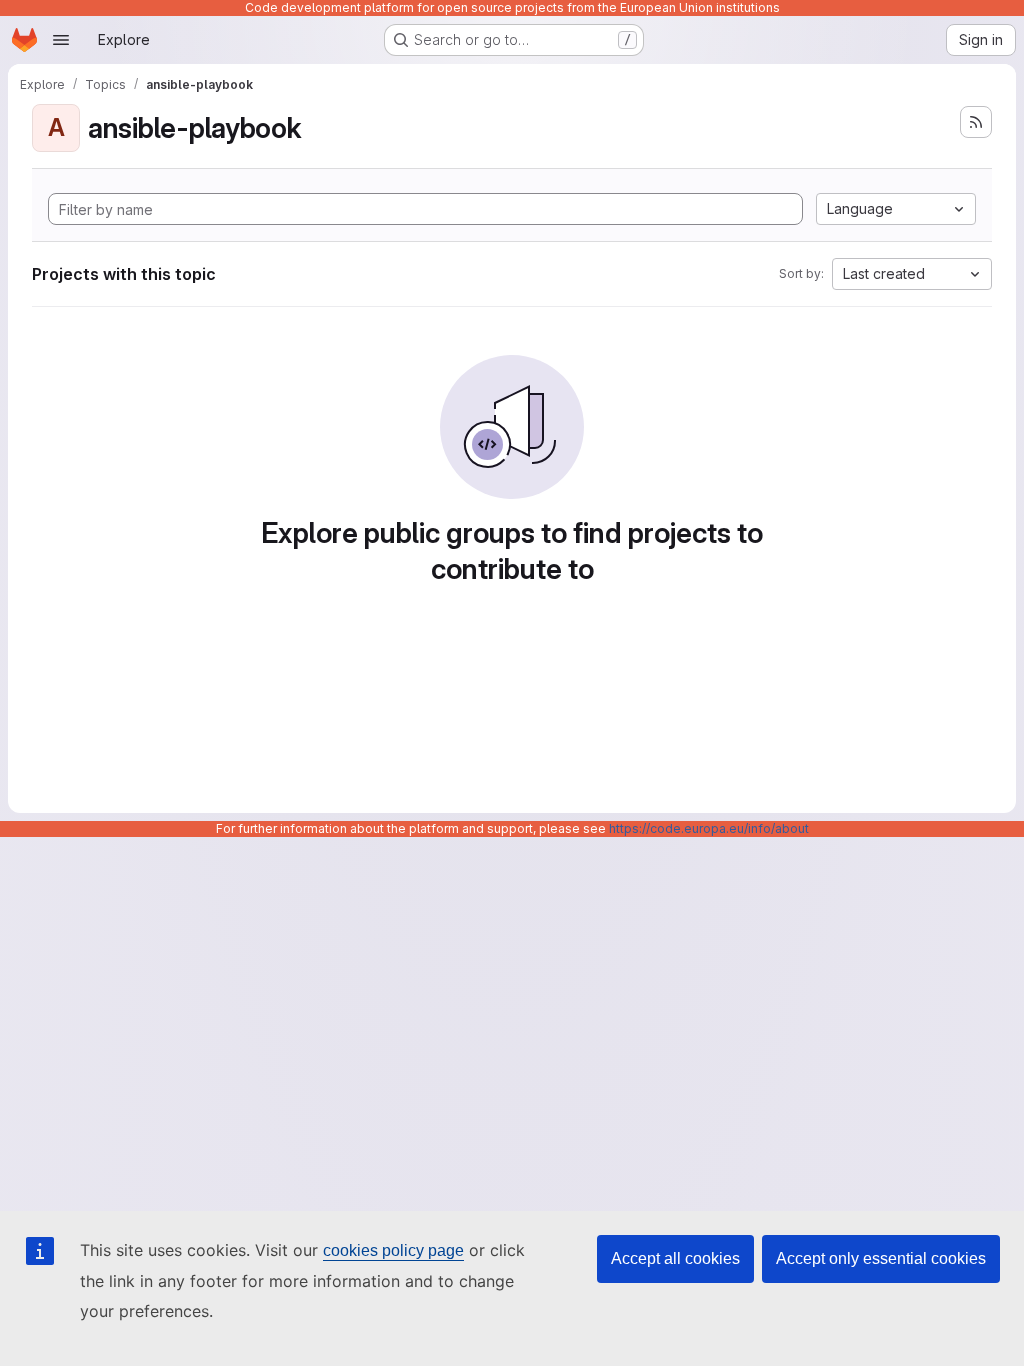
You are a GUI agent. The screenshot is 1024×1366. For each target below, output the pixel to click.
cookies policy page (393, 1250)
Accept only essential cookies (881, 1258)
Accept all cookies (675, 1258)
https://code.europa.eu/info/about (709, 828)
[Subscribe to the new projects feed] (976, 122)
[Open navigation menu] (61, 40)
